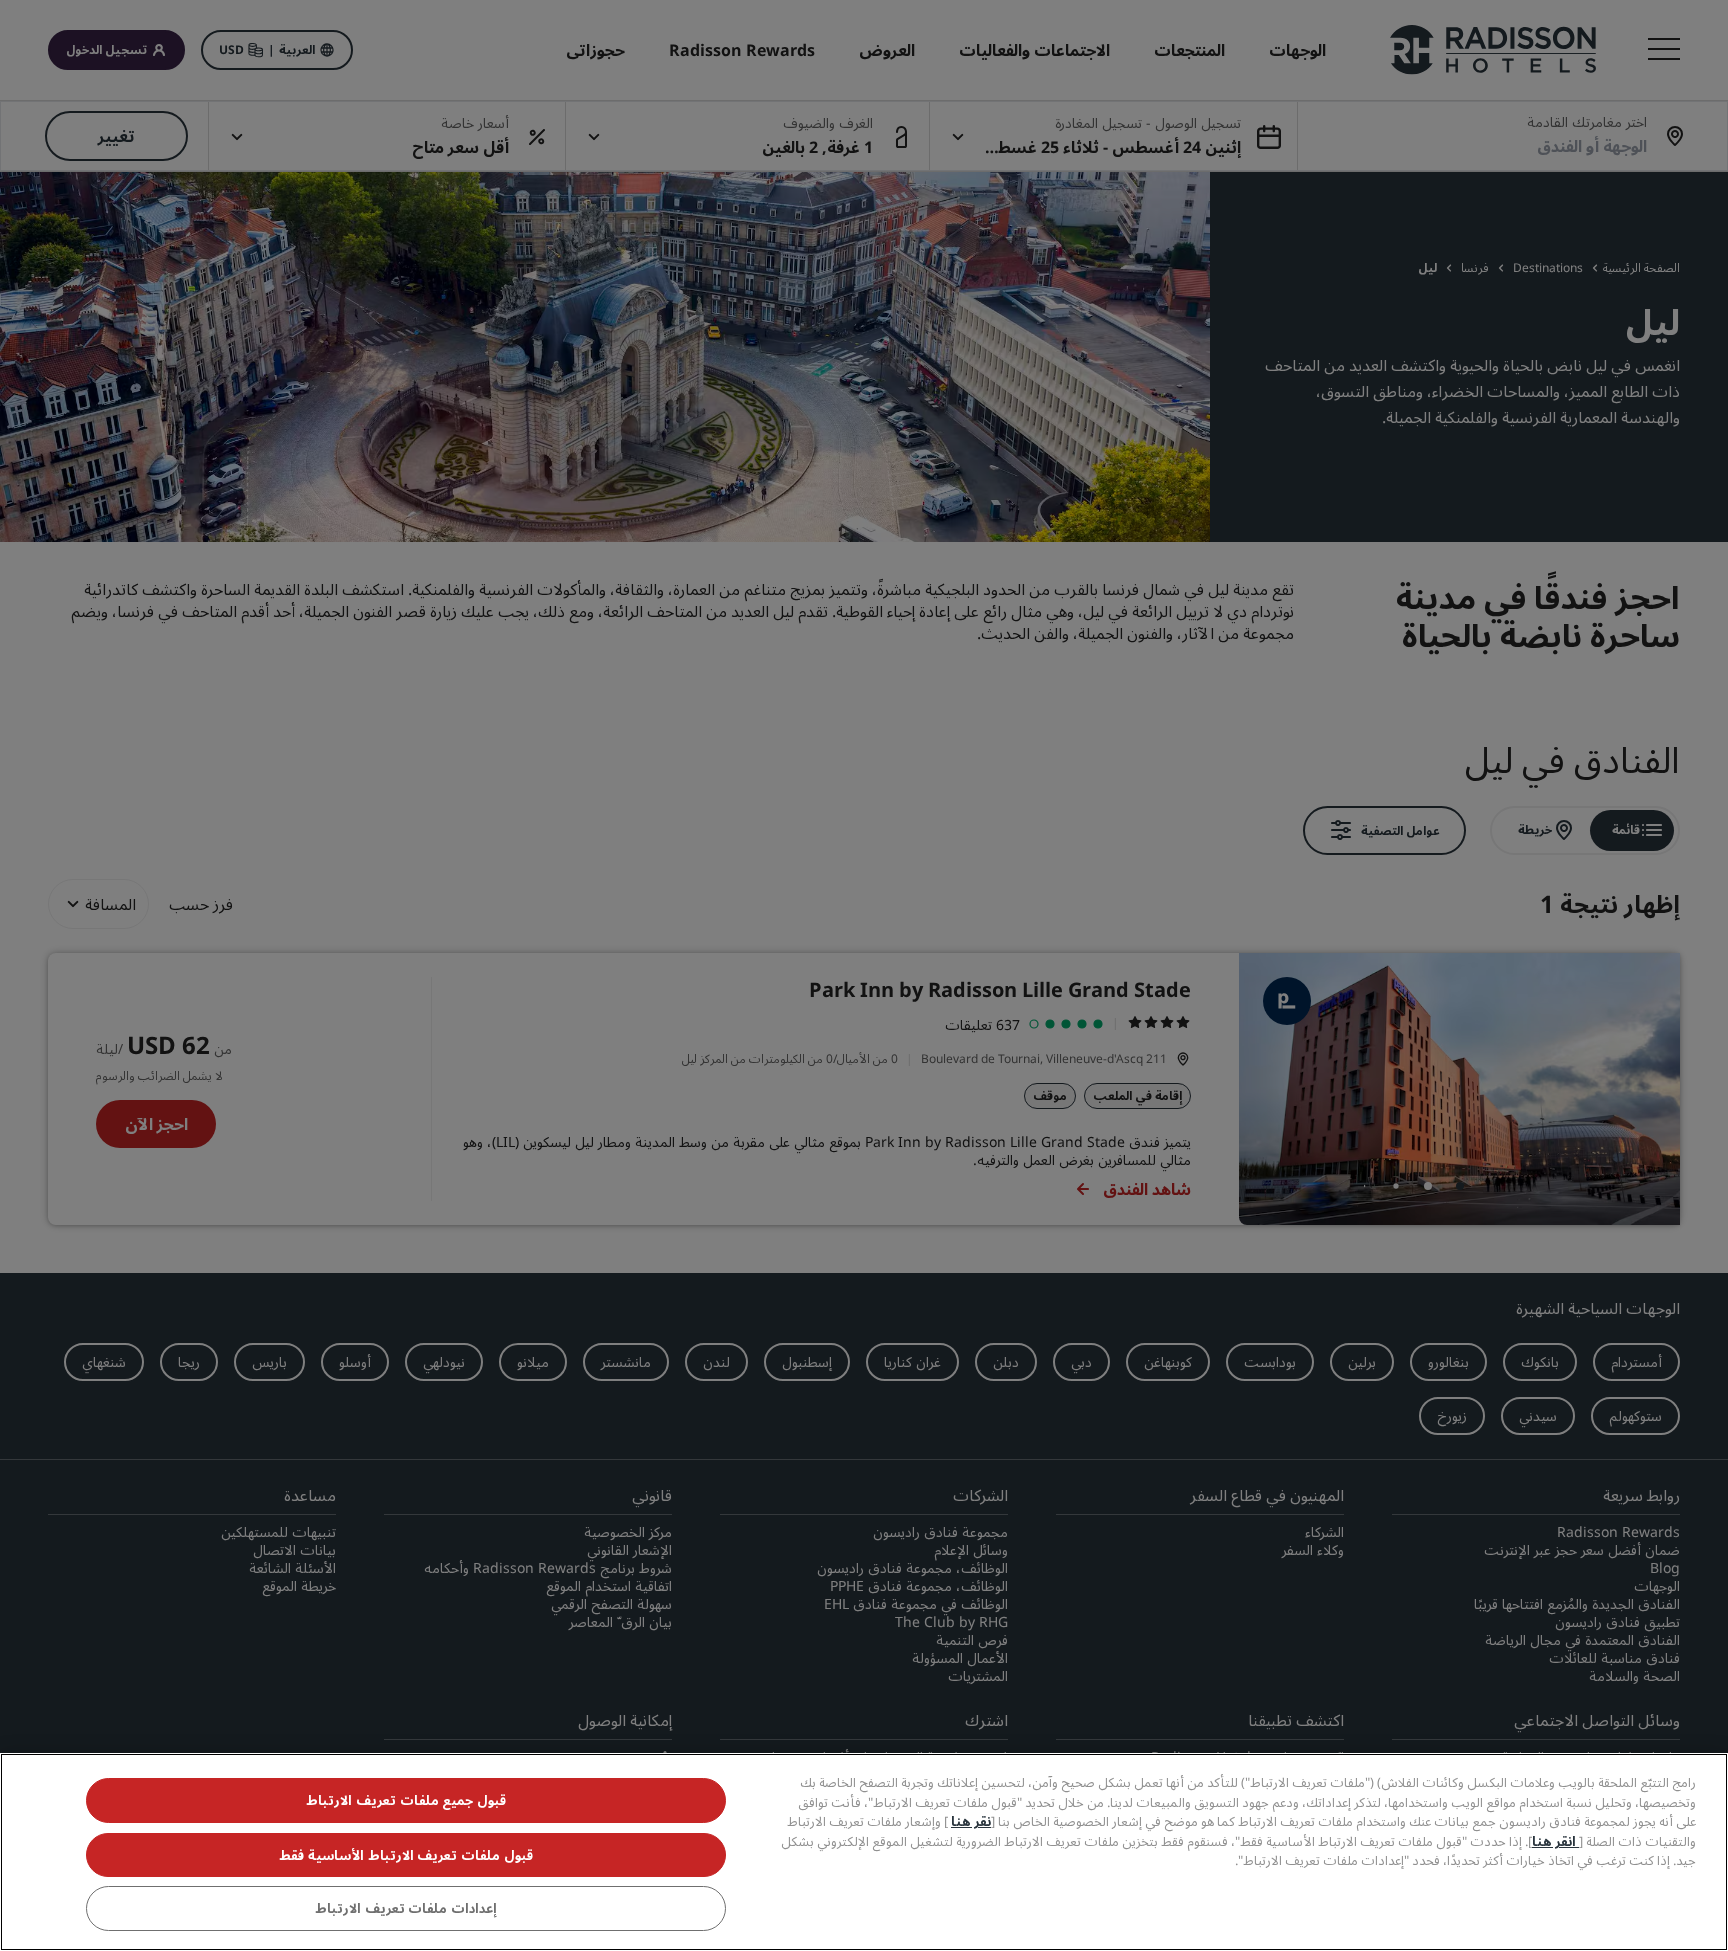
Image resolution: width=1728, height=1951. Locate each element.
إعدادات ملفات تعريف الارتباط (406, 1909)
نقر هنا (971, 1821)
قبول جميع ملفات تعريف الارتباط (406, 1800)
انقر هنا (1555, 1841)
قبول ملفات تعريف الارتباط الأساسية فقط (405, 1855)
